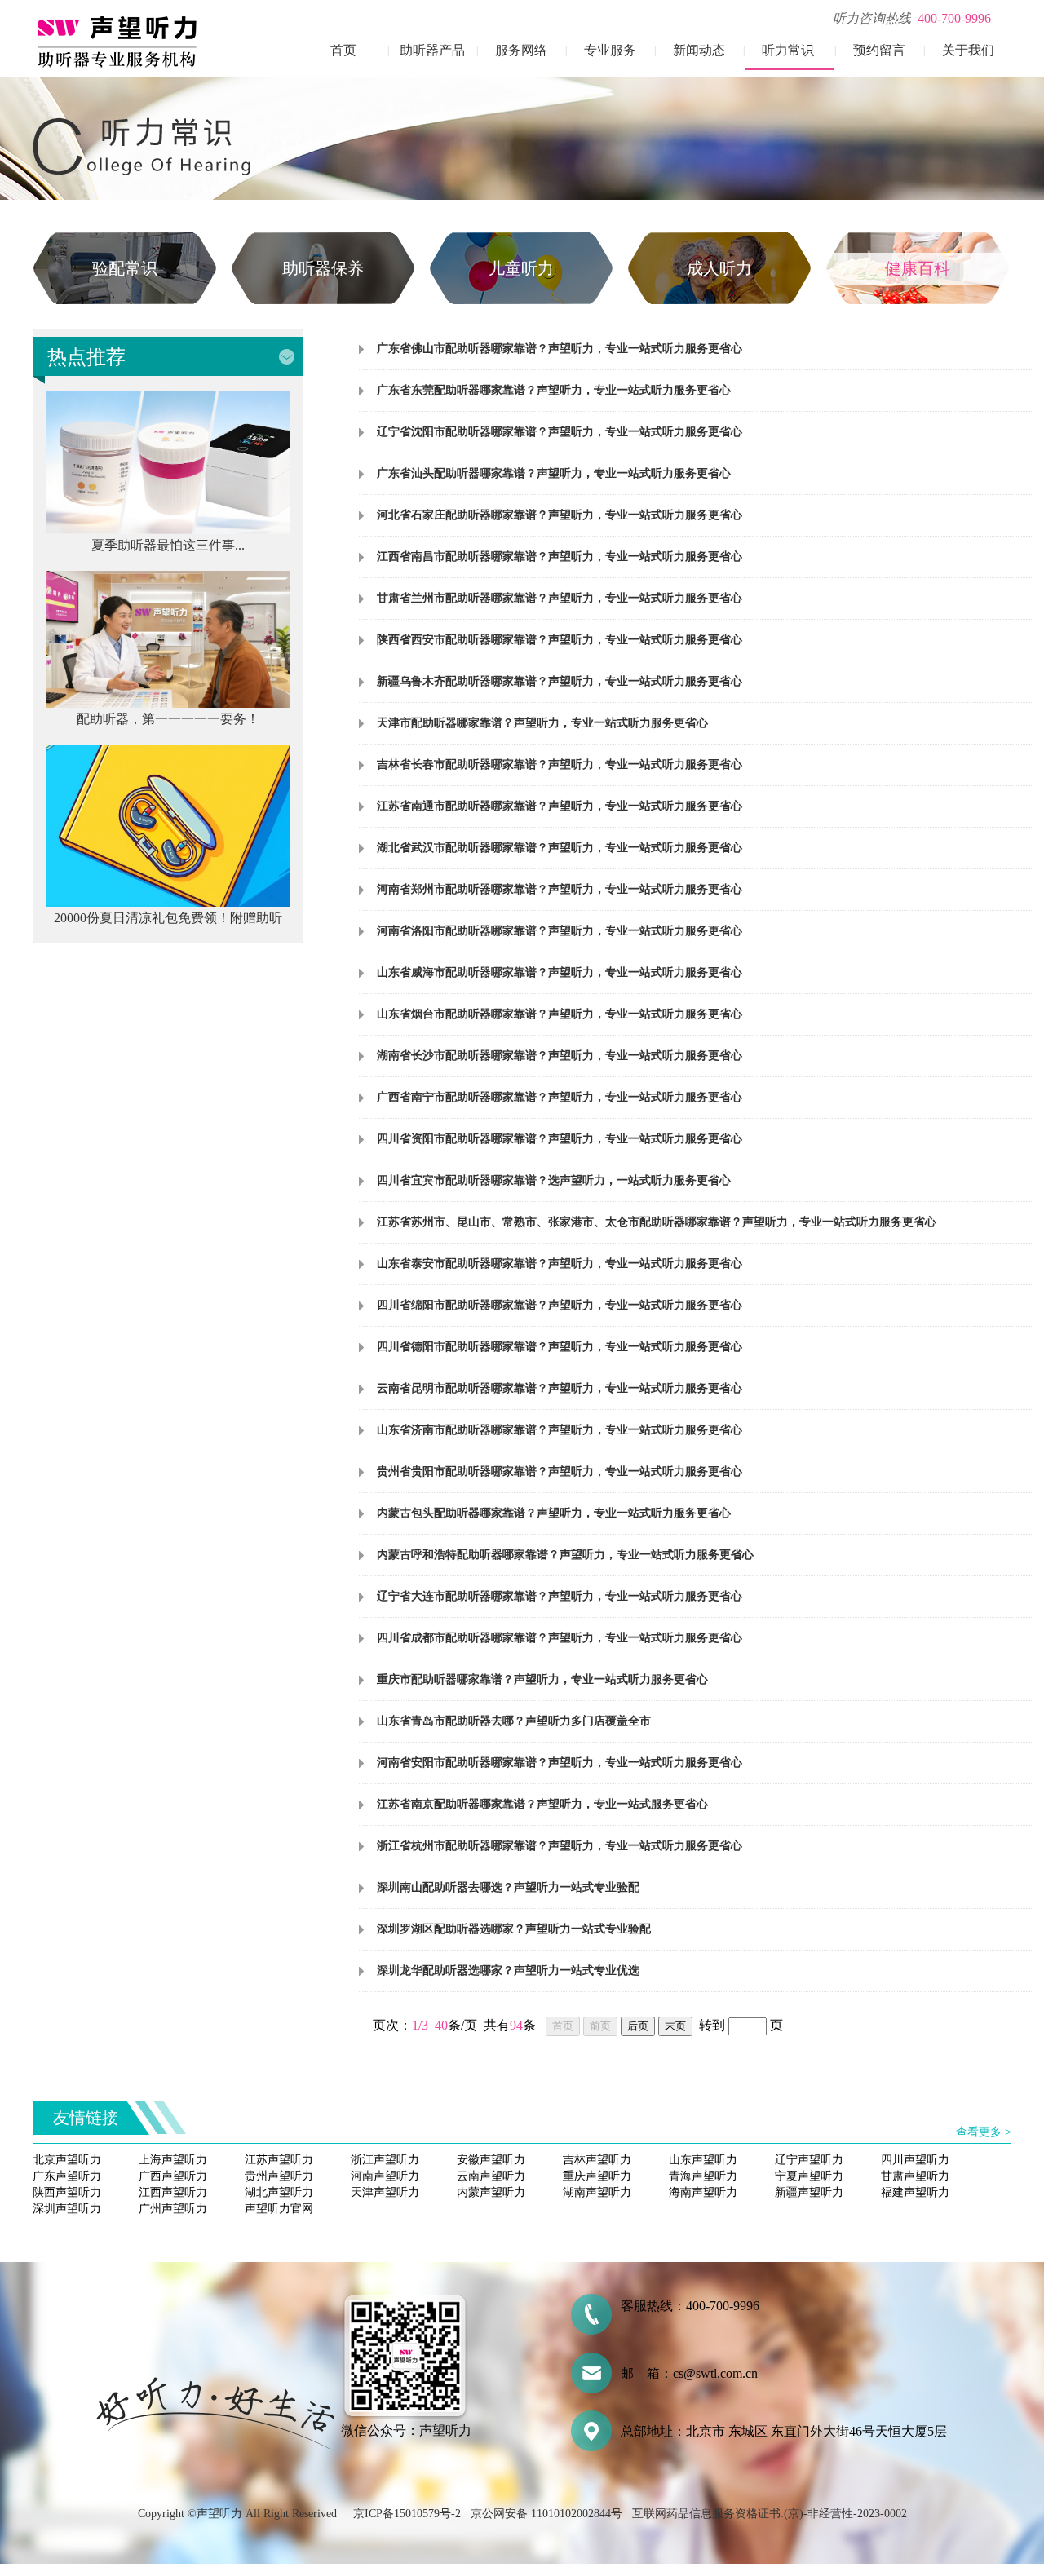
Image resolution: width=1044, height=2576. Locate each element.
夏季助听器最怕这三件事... (168, 545)
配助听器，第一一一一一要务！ (168, 719)
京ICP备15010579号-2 (407, 2514)
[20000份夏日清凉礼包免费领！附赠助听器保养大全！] (168, 902)
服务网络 (521, 50)
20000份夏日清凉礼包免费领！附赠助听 (168, 918)
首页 (343, 50)
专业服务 (610, 50)
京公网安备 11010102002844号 (546, 2514)
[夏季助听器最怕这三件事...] (168, 530)
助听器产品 (432, 50)
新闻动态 (699, 50)
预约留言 (879, 50)
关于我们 (968, 50)
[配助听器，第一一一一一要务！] (168, 703)
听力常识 (788, 50)
